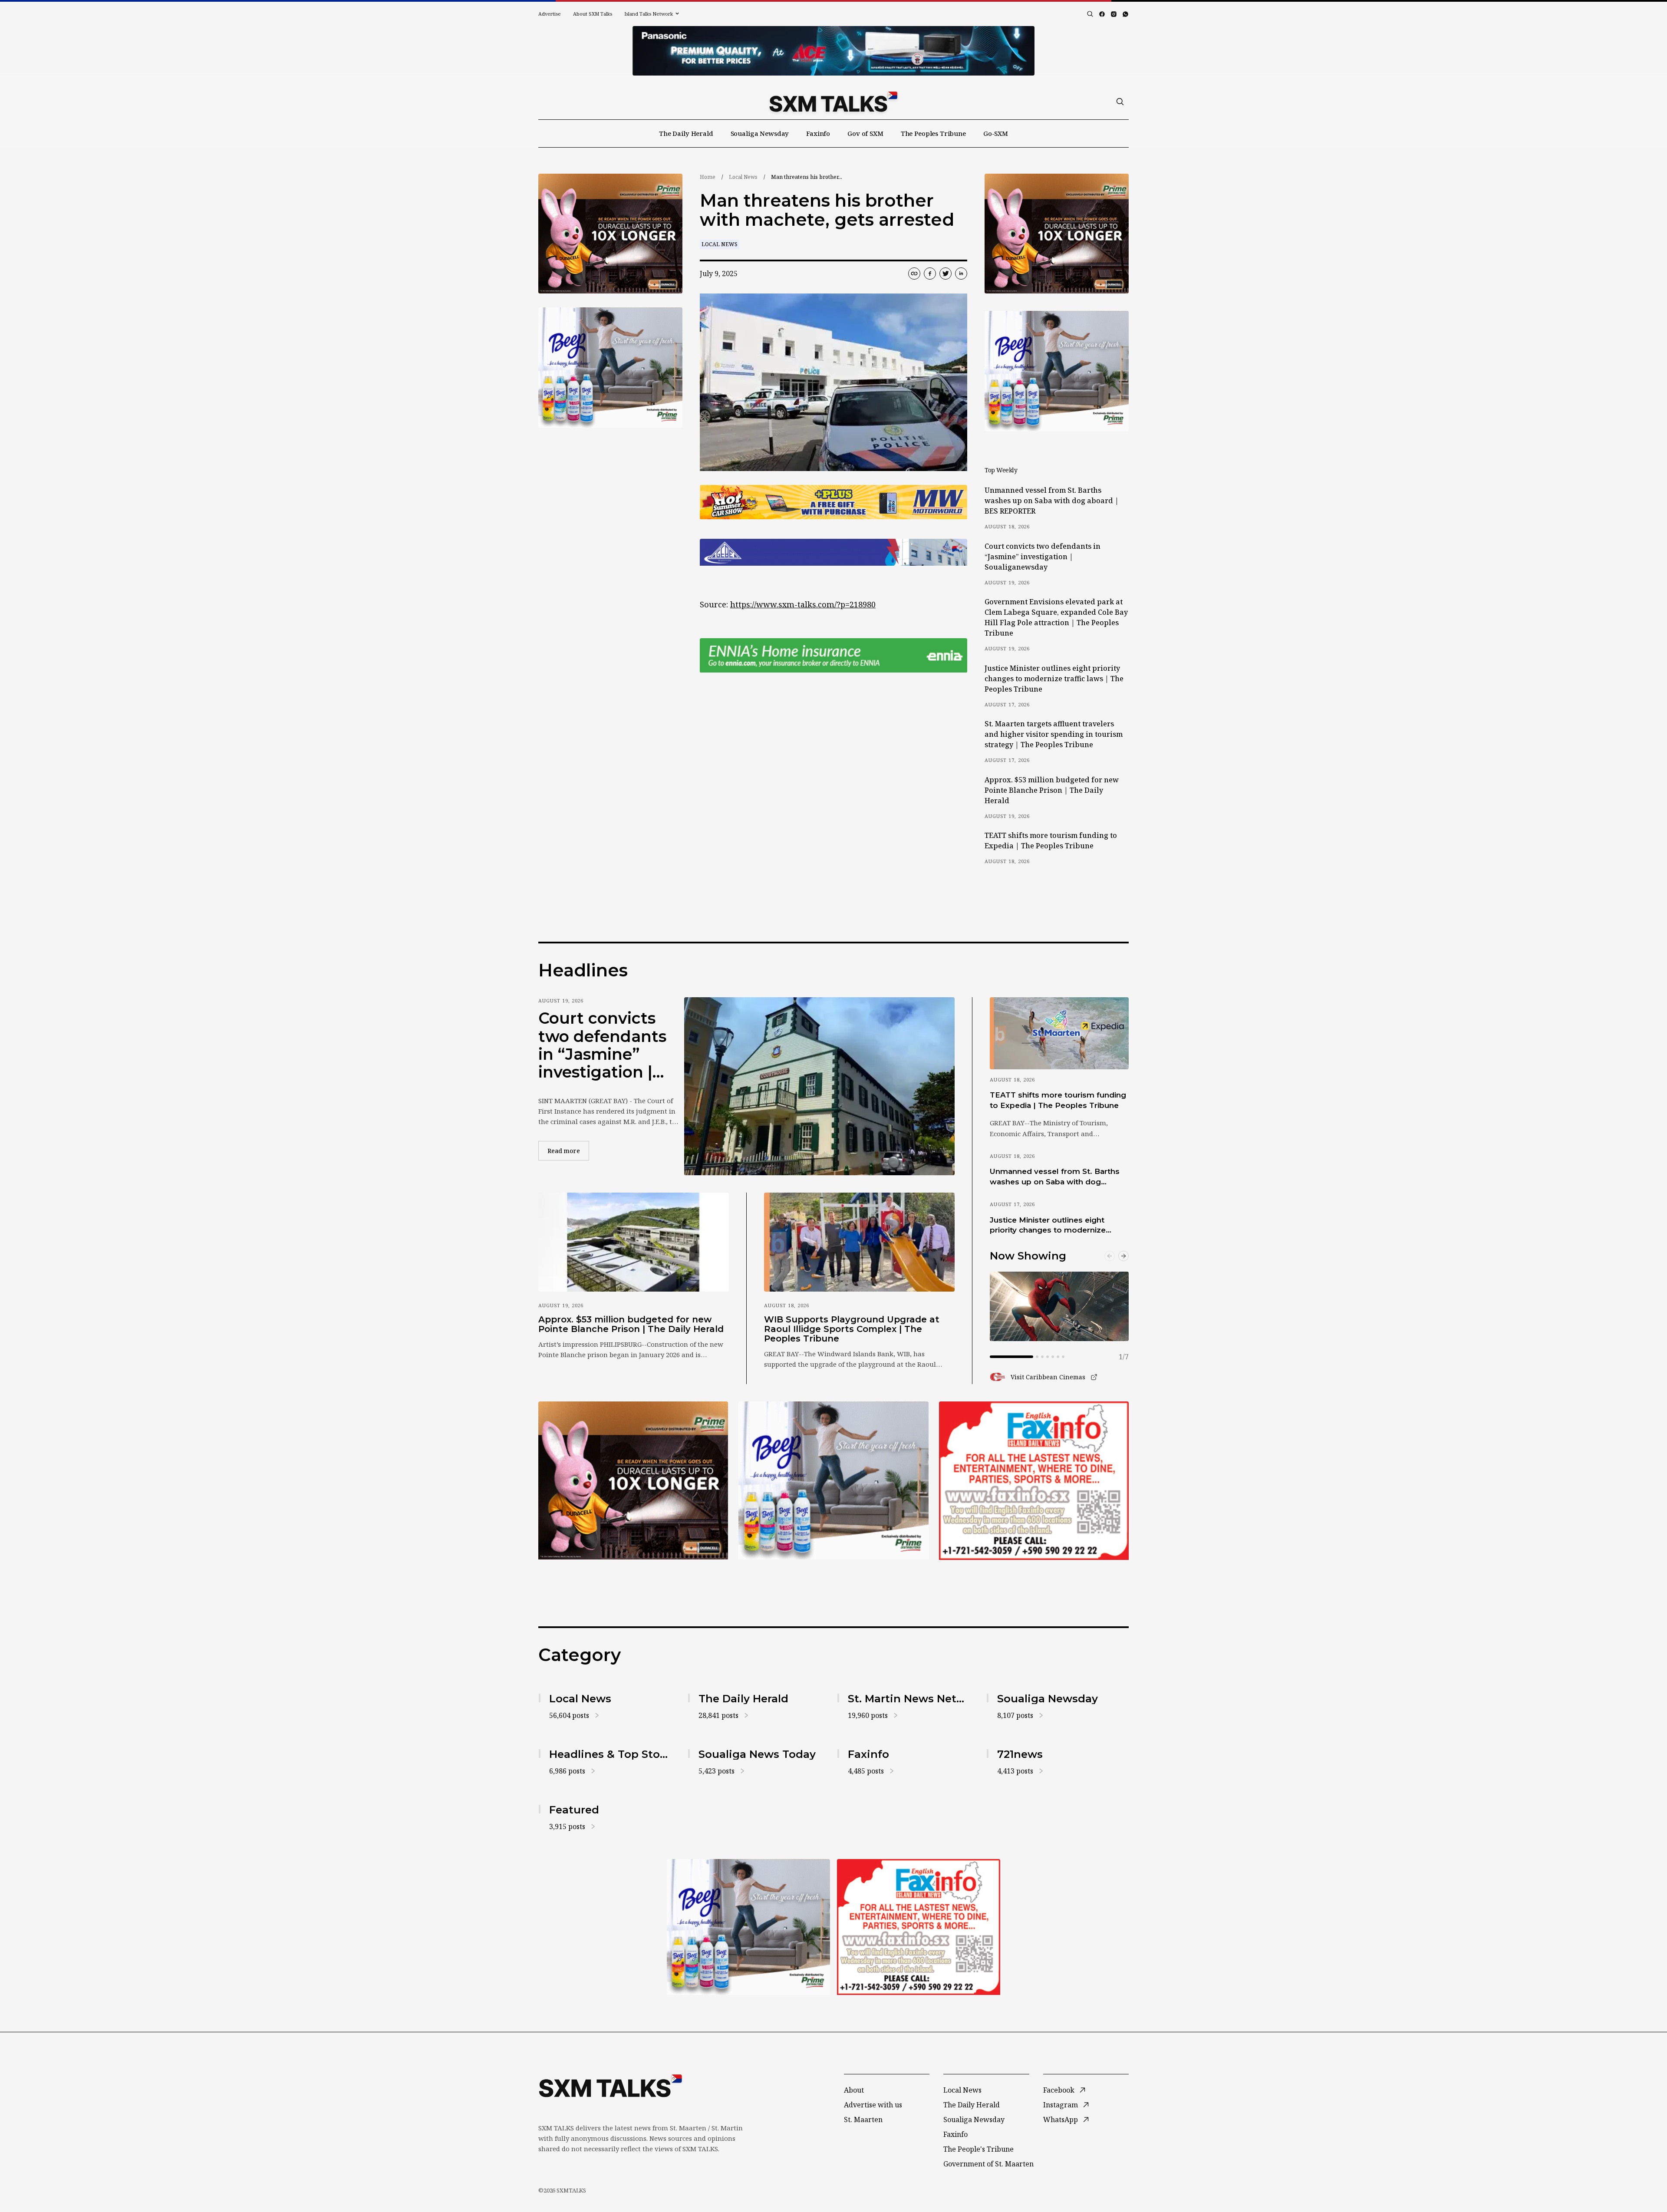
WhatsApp (1061, 2120)
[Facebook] (1102, 14)
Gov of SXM (865, 133)
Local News (743, 177)
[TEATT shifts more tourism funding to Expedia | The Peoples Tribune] (1059, 1033)
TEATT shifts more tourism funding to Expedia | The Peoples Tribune (1051, 841)
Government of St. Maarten (988, 2164)
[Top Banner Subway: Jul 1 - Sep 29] (833, 51)
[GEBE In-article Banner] (833, 552)
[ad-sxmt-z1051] (610, 368)
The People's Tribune (978, 2149)
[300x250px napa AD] (1034, 1480)
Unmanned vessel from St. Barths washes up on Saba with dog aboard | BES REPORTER (1052, 501)
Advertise (550, 14)
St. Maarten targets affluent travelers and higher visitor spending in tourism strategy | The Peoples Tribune (1054, 734)
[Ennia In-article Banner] (833, 655)
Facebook (1059, 2090)
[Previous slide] (1110, 1256)
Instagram (1061, 2105)
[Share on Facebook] (930, 274)
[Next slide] (1123, 1256)
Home (708, 177)
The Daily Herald (686, 133)
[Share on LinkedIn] (961, 274)
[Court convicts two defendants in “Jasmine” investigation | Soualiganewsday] (819, 1086)
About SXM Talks (593, 14)
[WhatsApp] (1125, 14)
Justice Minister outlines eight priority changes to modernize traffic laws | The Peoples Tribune (1054, 679)
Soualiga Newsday (760, 133)
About (854, 2090)
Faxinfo (818, 133)
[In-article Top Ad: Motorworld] (833, 502)
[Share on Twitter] (946, 274)
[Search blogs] (1090, 14)
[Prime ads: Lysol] (610, 234)
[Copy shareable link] (914, 274)
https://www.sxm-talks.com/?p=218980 (803, 604)
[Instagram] (1114, 14)
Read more (568, 1151)
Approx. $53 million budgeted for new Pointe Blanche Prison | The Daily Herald (1052, 790)
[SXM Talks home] (833, 102)
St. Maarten (863, 2120)
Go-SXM (996, 133)
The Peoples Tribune (933, 133)
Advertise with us (873, 2105)
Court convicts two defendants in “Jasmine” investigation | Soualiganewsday (1043, 557)
